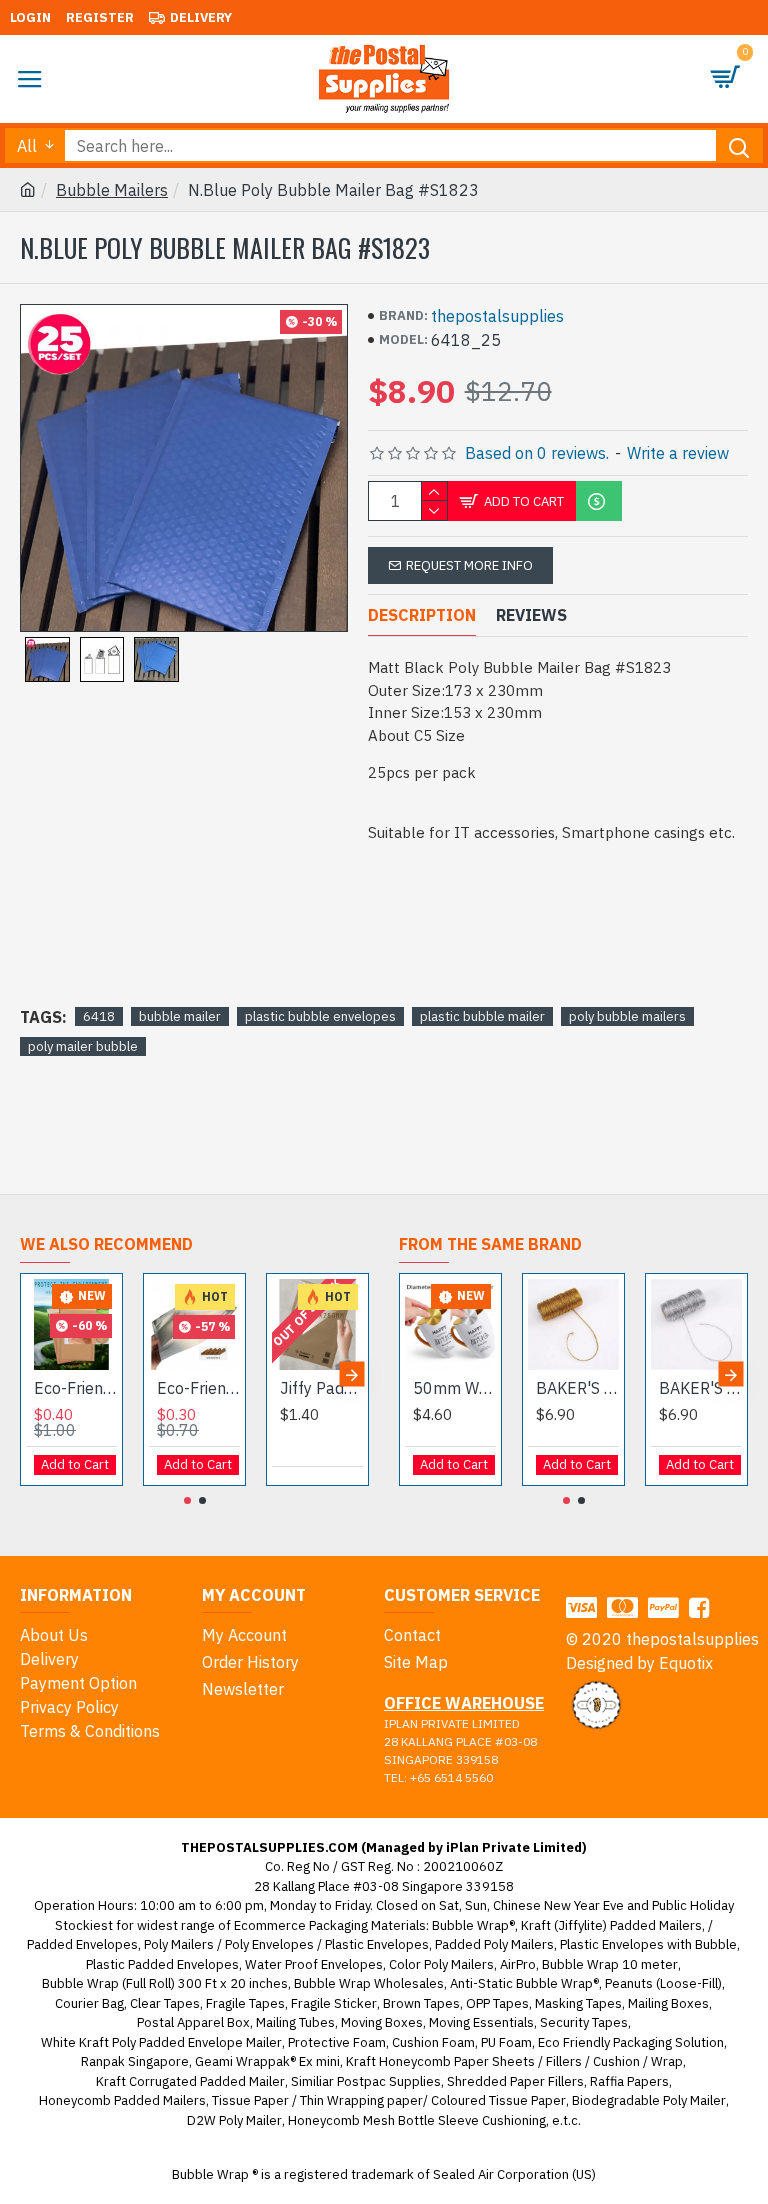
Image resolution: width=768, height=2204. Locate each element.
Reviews (531, 615)
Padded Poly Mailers (494, 1944)
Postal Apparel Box (193, 2022)
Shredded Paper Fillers (515, 2081)
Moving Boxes (382, 2022)
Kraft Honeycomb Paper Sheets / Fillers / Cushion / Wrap (514, 2061)
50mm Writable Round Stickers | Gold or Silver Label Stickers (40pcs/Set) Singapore (454, 1388)
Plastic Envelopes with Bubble (648, 1944)
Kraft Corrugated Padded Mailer (190, 2081)
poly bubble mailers (627, 1016)
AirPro (518, 1964)
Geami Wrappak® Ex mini (267, 2061)
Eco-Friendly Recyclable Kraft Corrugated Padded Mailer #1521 (198, 1388)
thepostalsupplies (497, 316)
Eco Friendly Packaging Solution (631, 2042)
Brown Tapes (421, 2003)
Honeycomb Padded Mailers (122, 2100)
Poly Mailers (179, 1944)
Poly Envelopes (269, 1944)
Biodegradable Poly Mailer (649, 2100)
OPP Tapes (497, 2003)
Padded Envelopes (82, 1944)
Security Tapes (584, 2022)
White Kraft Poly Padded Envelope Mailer (161, 2042)
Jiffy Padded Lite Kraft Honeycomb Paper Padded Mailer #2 (321, 1388)
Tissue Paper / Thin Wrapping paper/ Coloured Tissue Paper (389, 2100)
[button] (37, 1374)
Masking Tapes (578, 2003)
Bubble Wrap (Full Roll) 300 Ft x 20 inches (165, 1983)
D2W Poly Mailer (234, 2120)
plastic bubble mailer (482, 1016)
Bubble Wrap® (473, 1925)
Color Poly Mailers (441, 1964)
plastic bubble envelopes (320, 1016)
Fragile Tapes (245, 2003)
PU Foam (506, 2042)
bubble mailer (180, 1016)
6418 (99, 1016)
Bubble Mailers (112, 190)
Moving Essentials (481, 2022)
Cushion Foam (433, 2042)
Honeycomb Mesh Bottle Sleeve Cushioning (417, 2120)
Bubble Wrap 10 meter (610, 1964)
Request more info (469, 565)
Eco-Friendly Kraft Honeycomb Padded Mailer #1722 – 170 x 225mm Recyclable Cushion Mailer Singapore (75, 1388)
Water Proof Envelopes (314, 1964)
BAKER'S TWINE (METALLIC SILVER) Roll (700, 1388)
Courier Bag (89, 2003)
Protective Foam (337, 2042)
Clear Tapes (165, 2003)
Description (422, 615)
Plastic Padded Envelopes (162, 1964)
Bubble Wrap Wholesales (369, 1983)
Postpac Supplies (389, 2081)
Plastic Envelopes (377, 1944)
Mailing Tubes (295, 2022)
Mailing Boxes (668, 2003)
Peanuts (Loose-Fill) (663, 1983)
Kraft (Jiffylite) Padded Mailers (611, 1925)
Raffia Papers (629, 2081)
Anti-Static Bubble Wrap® (524, 1983)
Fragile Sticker (334, 2003)
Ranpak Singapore (135, 2061)
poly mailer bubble (83, 1046)
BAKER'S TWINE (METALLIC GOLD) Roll (577, 1388)
